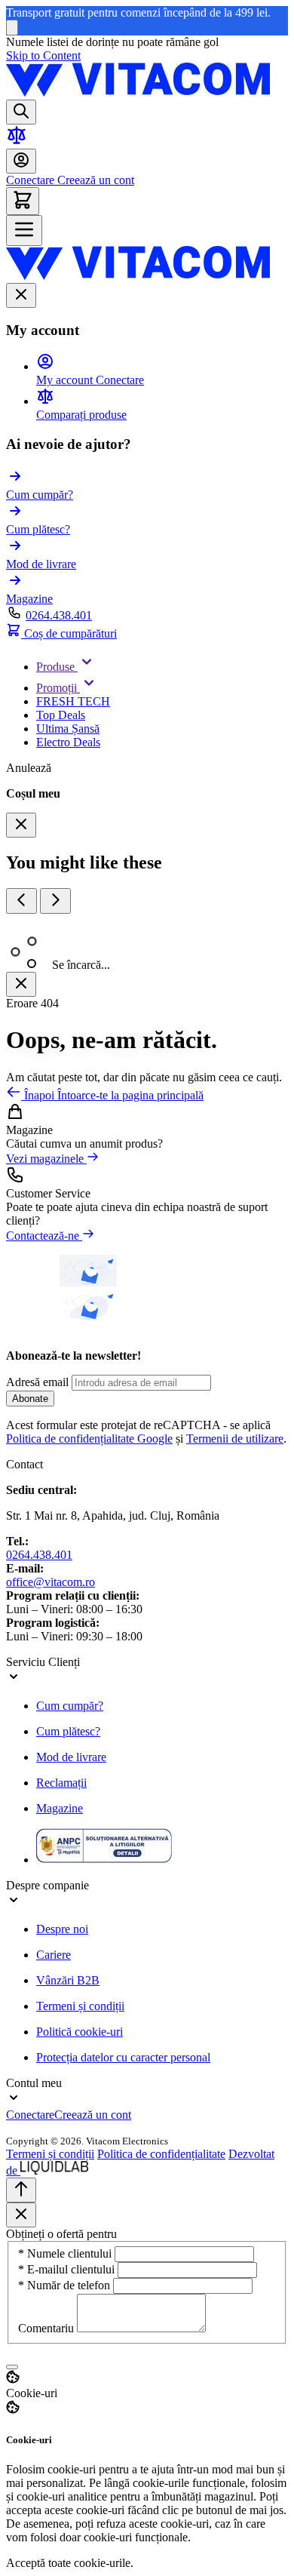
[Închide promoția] (12, 28)
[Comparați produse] (17, 141)
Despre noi (62, 1929)
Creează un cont (94, 180)
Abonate (30, 1399)
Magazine (60, 1808)
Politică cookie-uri (80, 2032)
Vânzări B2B (68, 1980)
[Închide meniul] (21, 295)
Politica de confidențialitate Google (89, 1439)
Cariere (54, 1955)
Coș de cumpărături (69, 633)
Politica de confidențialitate (161, 2154)
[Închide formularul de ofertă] (21, 2215)
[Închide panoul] (21, 984)
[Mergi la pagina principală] (138, 92)
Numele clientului (66, 2253)
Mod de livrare (71, 1757)
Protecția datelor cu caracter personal (123, 2057)
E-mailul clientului (68, 2269)
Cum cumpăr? (70, 1706)
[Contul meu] (21, 161)
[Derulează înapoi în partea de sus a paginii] (21, 2190)
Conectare (30, 180)
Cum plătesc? (68, 1731)
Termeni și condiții (80, 2006)
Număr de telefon (66, 2285)
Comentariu (47, 2328)
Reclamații (61, 1783)
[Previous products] (21, 901)
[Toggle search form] (21, 112)
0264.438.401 (59, 615)
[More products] (55, 901)
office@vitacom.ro (51, 1582)
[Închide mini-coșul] (21, 825)
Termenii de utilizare (235, 1439)
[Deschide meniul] (24, 231)
